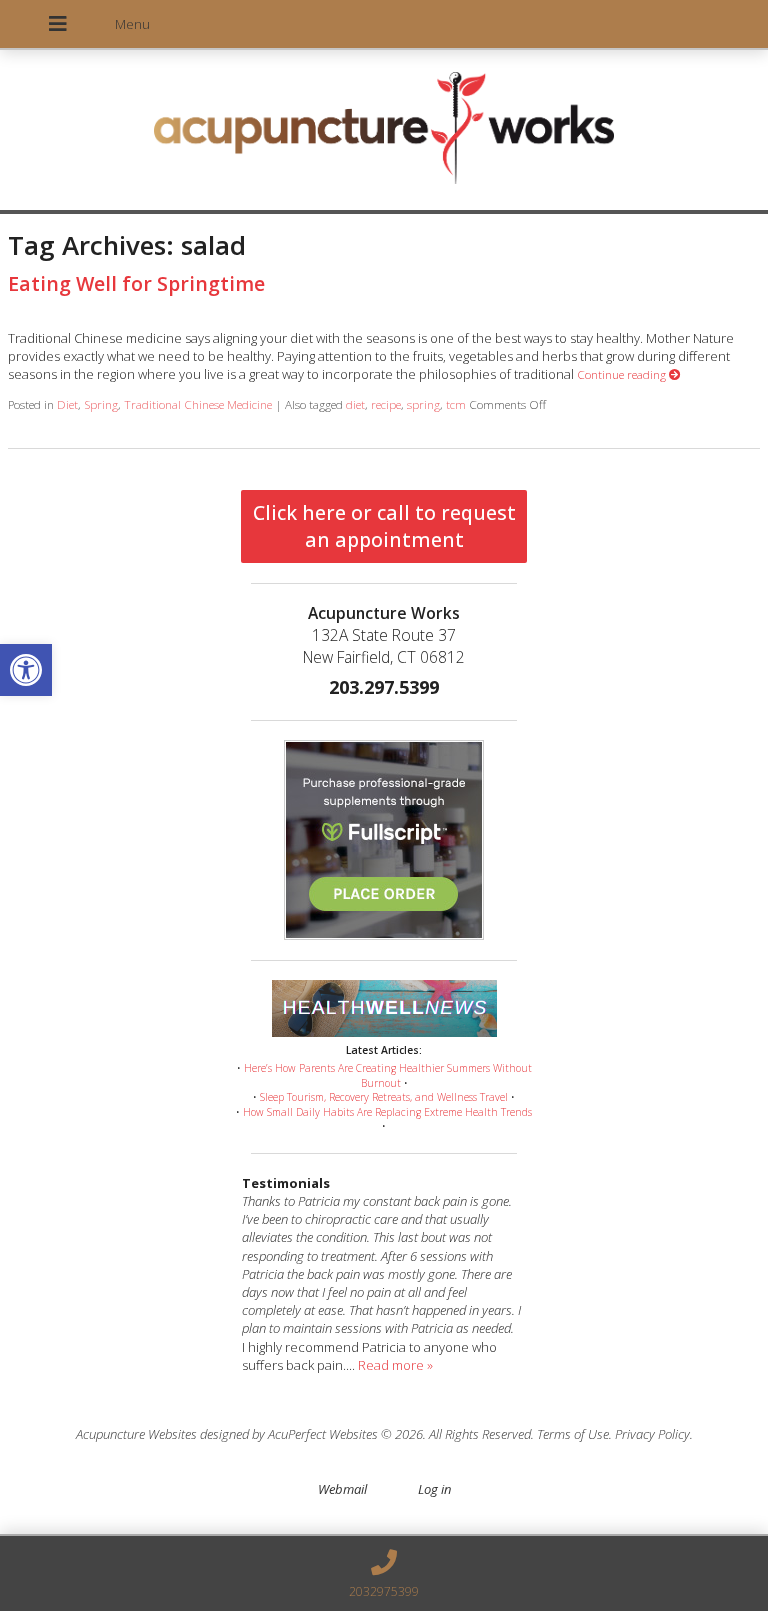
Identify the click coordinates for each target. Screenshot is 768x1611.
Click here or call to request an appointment (384, 526)
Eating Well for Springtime (136, 283)
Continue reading (623, 374)
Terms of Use (573, 1434)
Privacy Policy (652, 1434)
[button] (26, 670)
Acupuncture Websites (136, 1434)
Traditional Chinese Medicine (198, 404)
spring (423, 404)
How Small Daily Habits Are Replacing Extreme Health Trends (387, 1112)
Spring (101, 404)
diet (355, 404)
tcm (456, 404)
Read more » (395, 1365)
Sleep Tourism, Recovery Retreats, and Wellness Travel (384, 1097)
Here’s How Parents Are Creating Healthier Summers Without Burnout (388, 1075)
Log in (434, 1489)
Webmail (342, 1489)
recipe (386, 404)
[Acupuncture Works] (384, 132)
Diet (67, 404)
